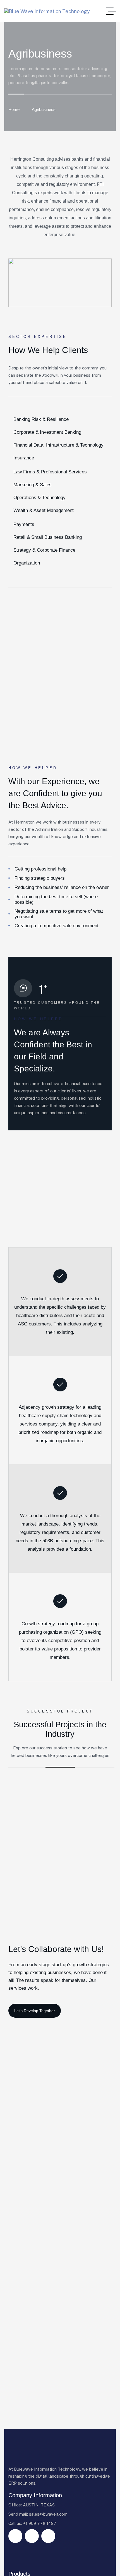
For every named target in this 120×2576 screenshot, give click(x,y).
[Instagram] (32, 2536)
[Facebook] (15, 2536)
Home (14, 109)
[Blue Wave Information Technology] (47, 11)
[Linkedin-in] (48, 2536)
